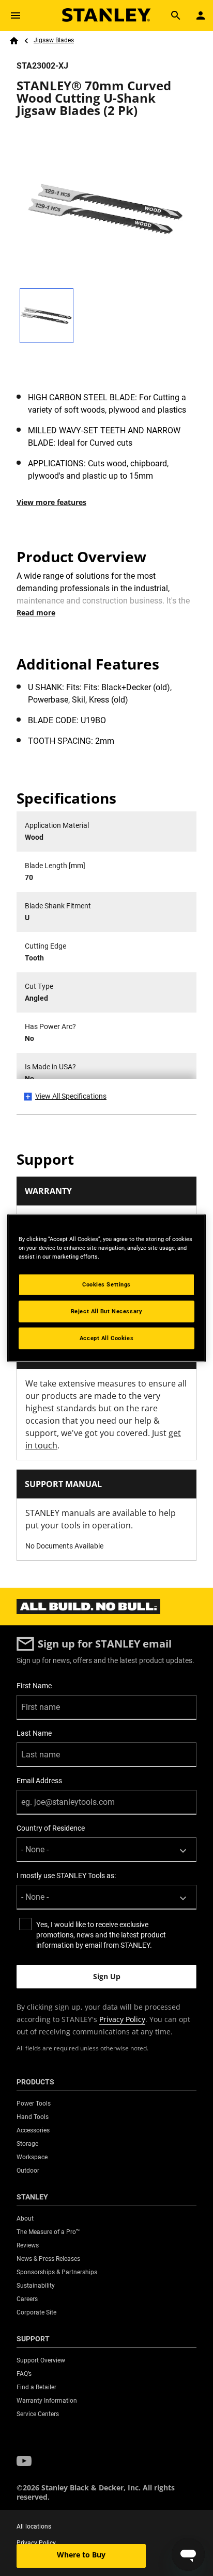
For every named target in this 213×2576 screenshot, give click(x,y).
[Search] (176, 15)
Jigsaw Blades (54, 40)
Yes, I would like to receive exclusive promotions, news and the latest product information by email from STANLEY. (101, 1935)
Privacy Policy (122, 2019)
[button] (24, 2461)
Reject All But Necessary (107, 1311)
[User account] (201, 15)
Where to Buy (81, 2555)
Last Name (34, 1733)
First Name (34, 1686)
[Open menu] (16, 15)
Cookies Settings (106, 1284)
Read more (36, 613)
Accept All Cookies (106, 1338)
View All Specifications (71, 1096)
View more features (51, 502)
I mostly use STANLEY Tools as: (66, 1876)
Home (14, 41)
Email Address (39, 1781)
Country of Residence (51, 1828)
